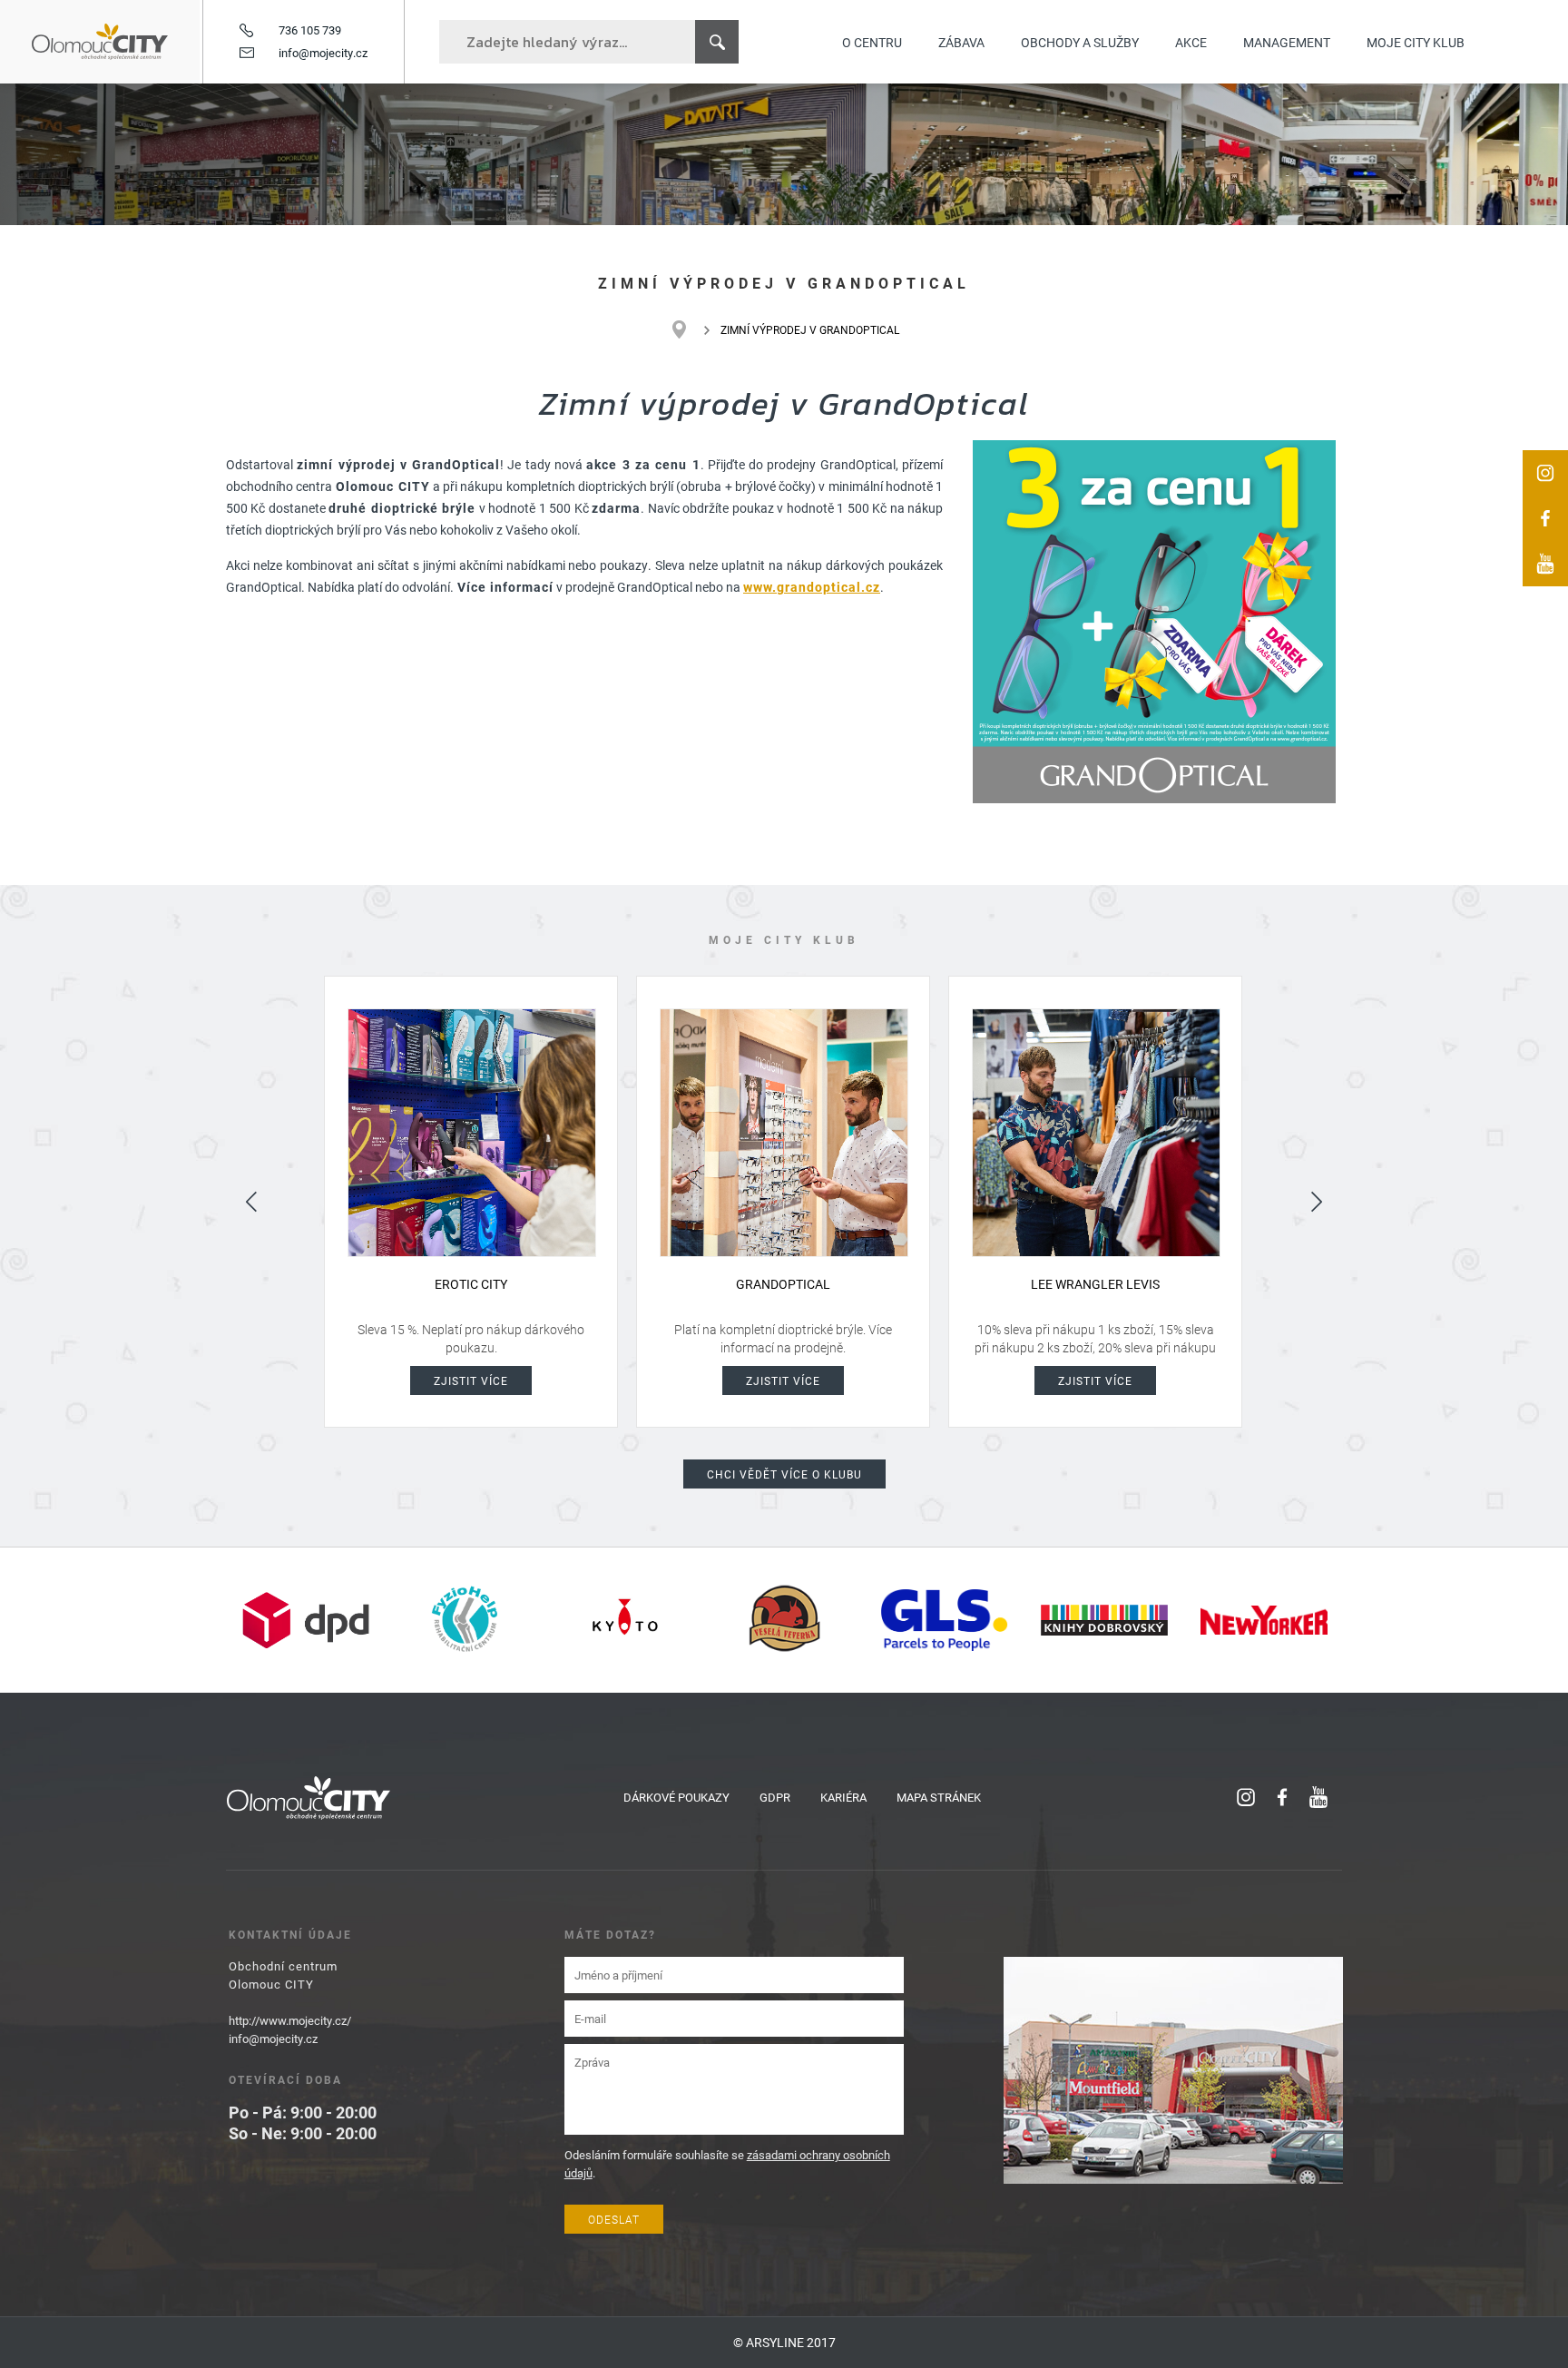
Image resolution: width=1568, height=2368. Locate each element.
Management (1287, 42)
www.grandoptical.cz (812, 587)
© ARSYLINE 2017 (784, 2342)
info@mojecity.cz (323, 53)
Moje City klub (1416, 42)
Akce (1191, 42)
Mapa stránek (939, 1797)
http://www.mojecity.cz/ (290, 2020)
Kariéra (843, 1797)
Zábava (961, 42)
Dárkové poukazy (676, 1797)
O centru (872, 42)
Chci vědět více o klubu (784, 1474)
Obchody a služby (1080, 42)
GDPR (775, 1797)
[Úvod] (688, 329)
